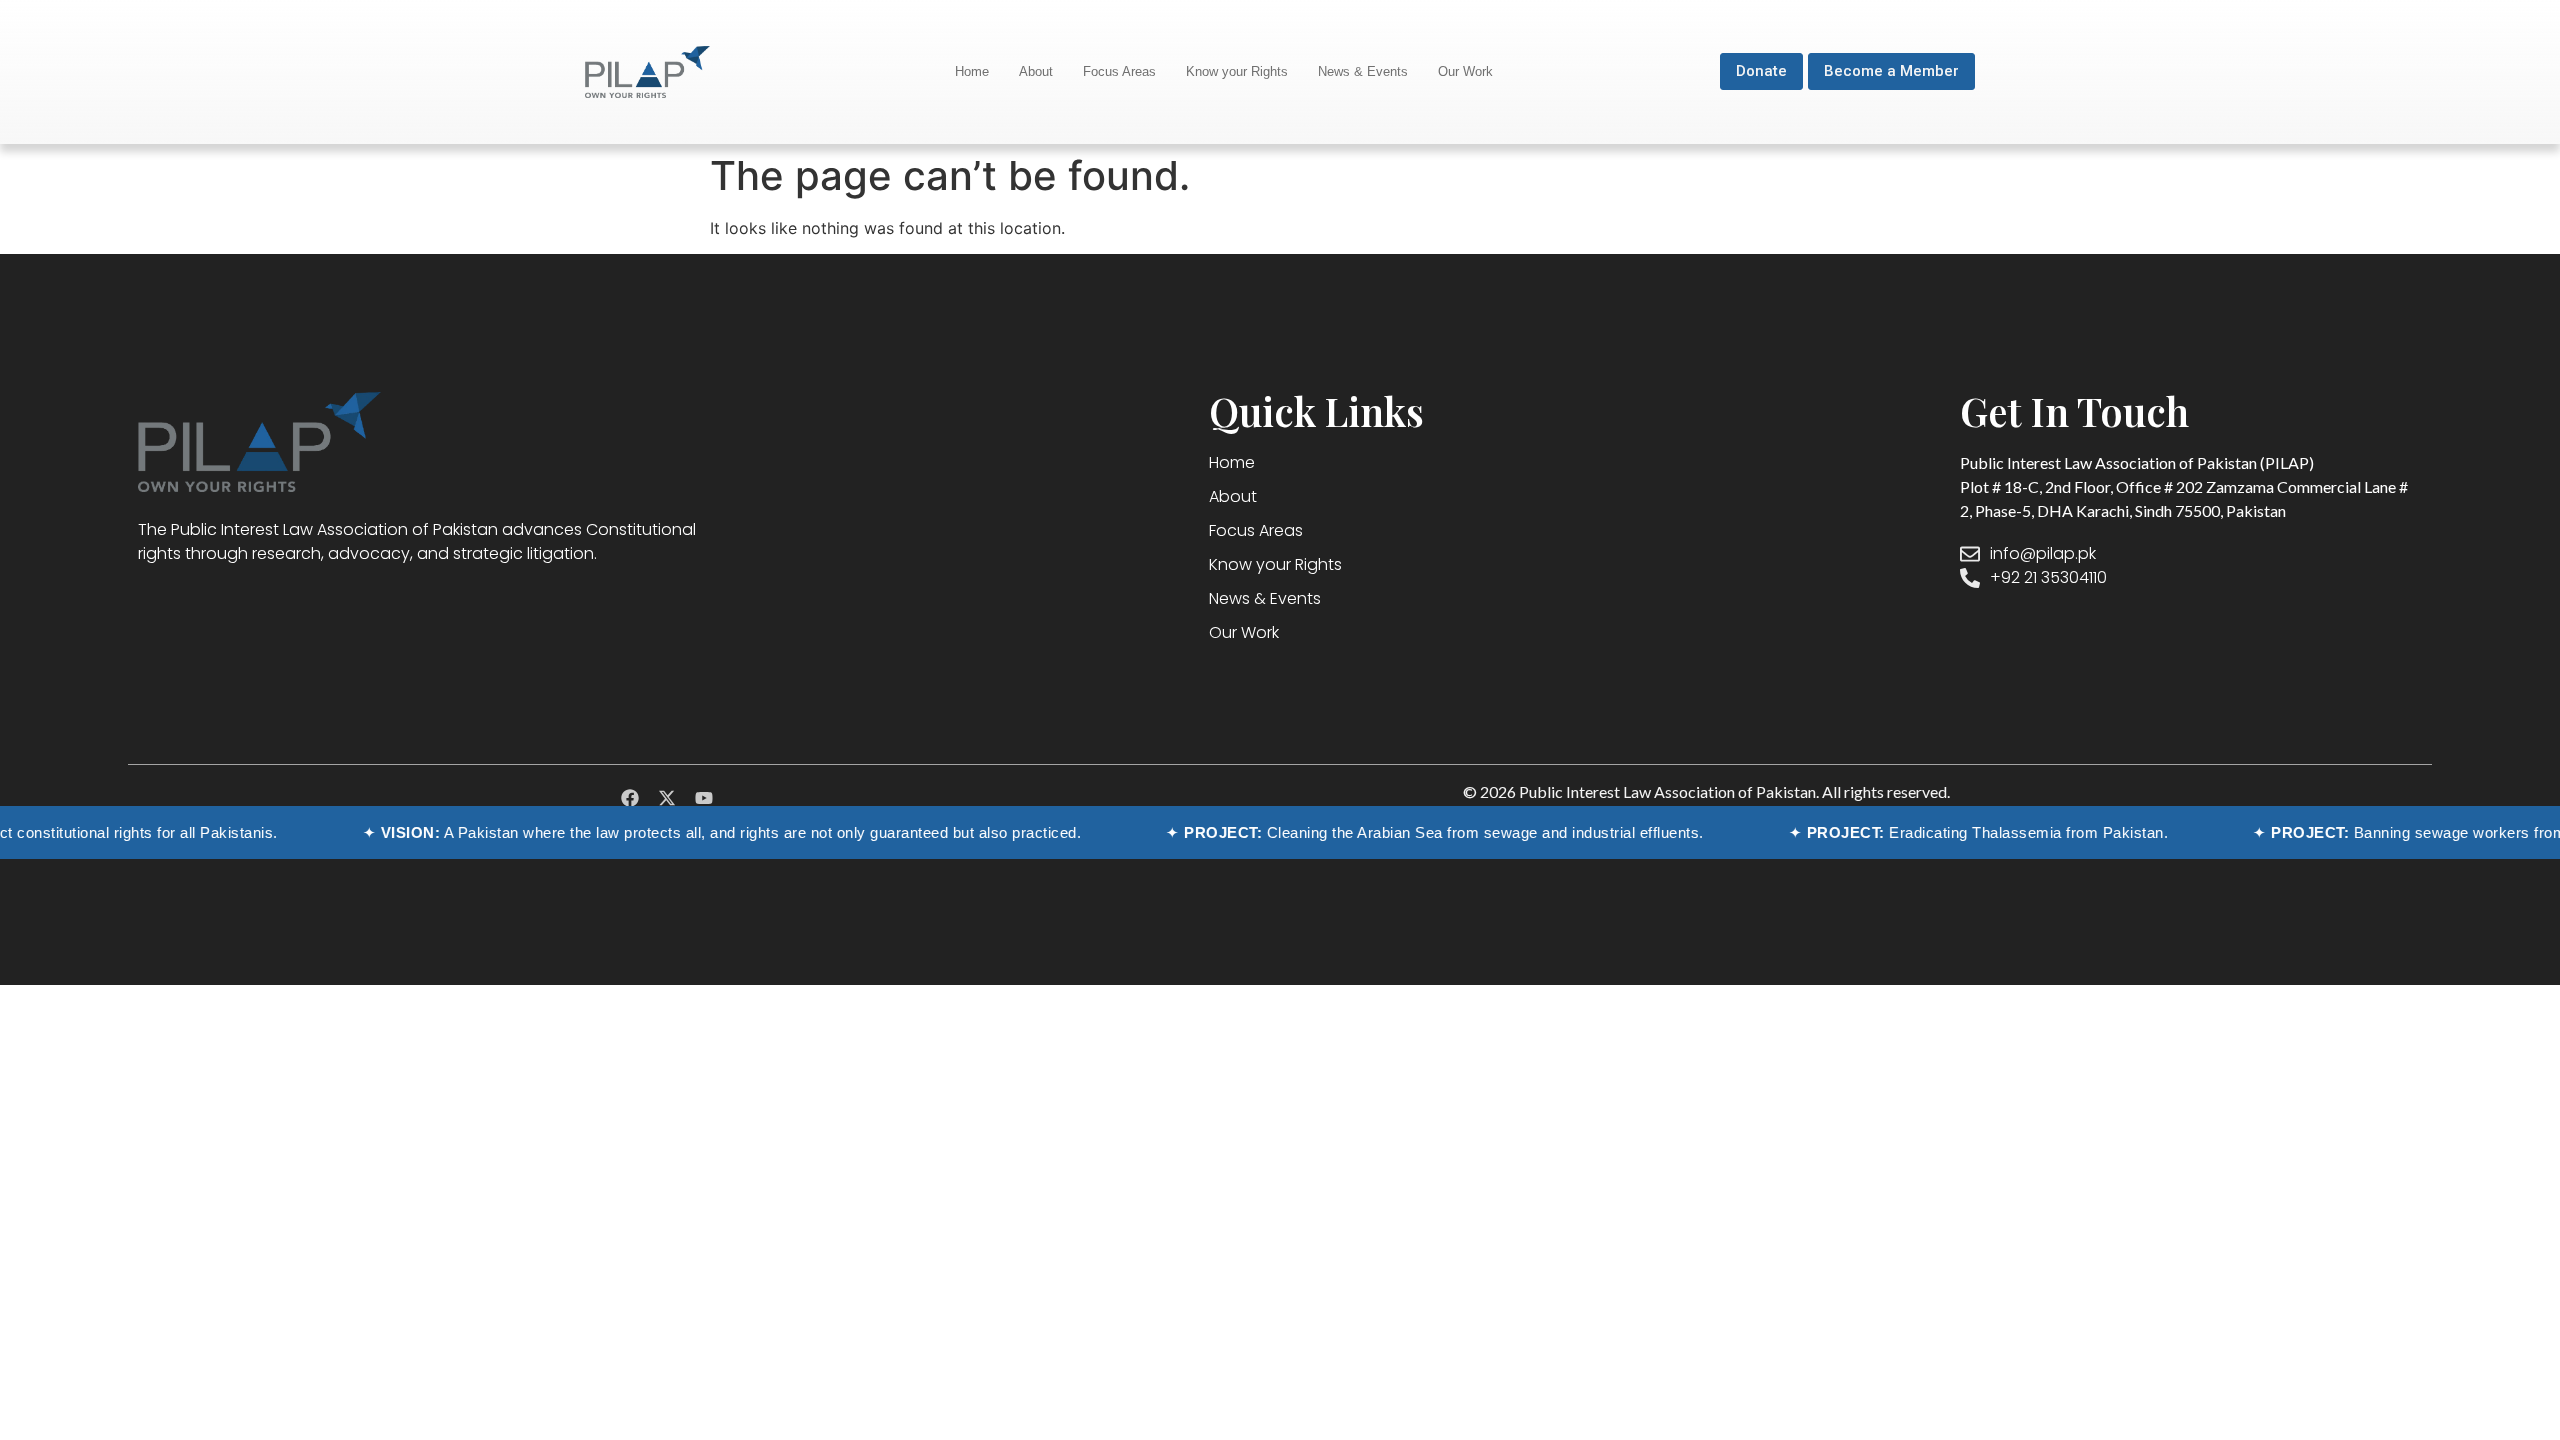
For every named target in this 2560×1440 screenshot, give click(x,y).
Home (972, 71)
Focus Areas (1119, 71)
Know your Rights (1237, 71)
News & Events (1363, 71)
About (1036, 71)
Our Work (1465, 71)
